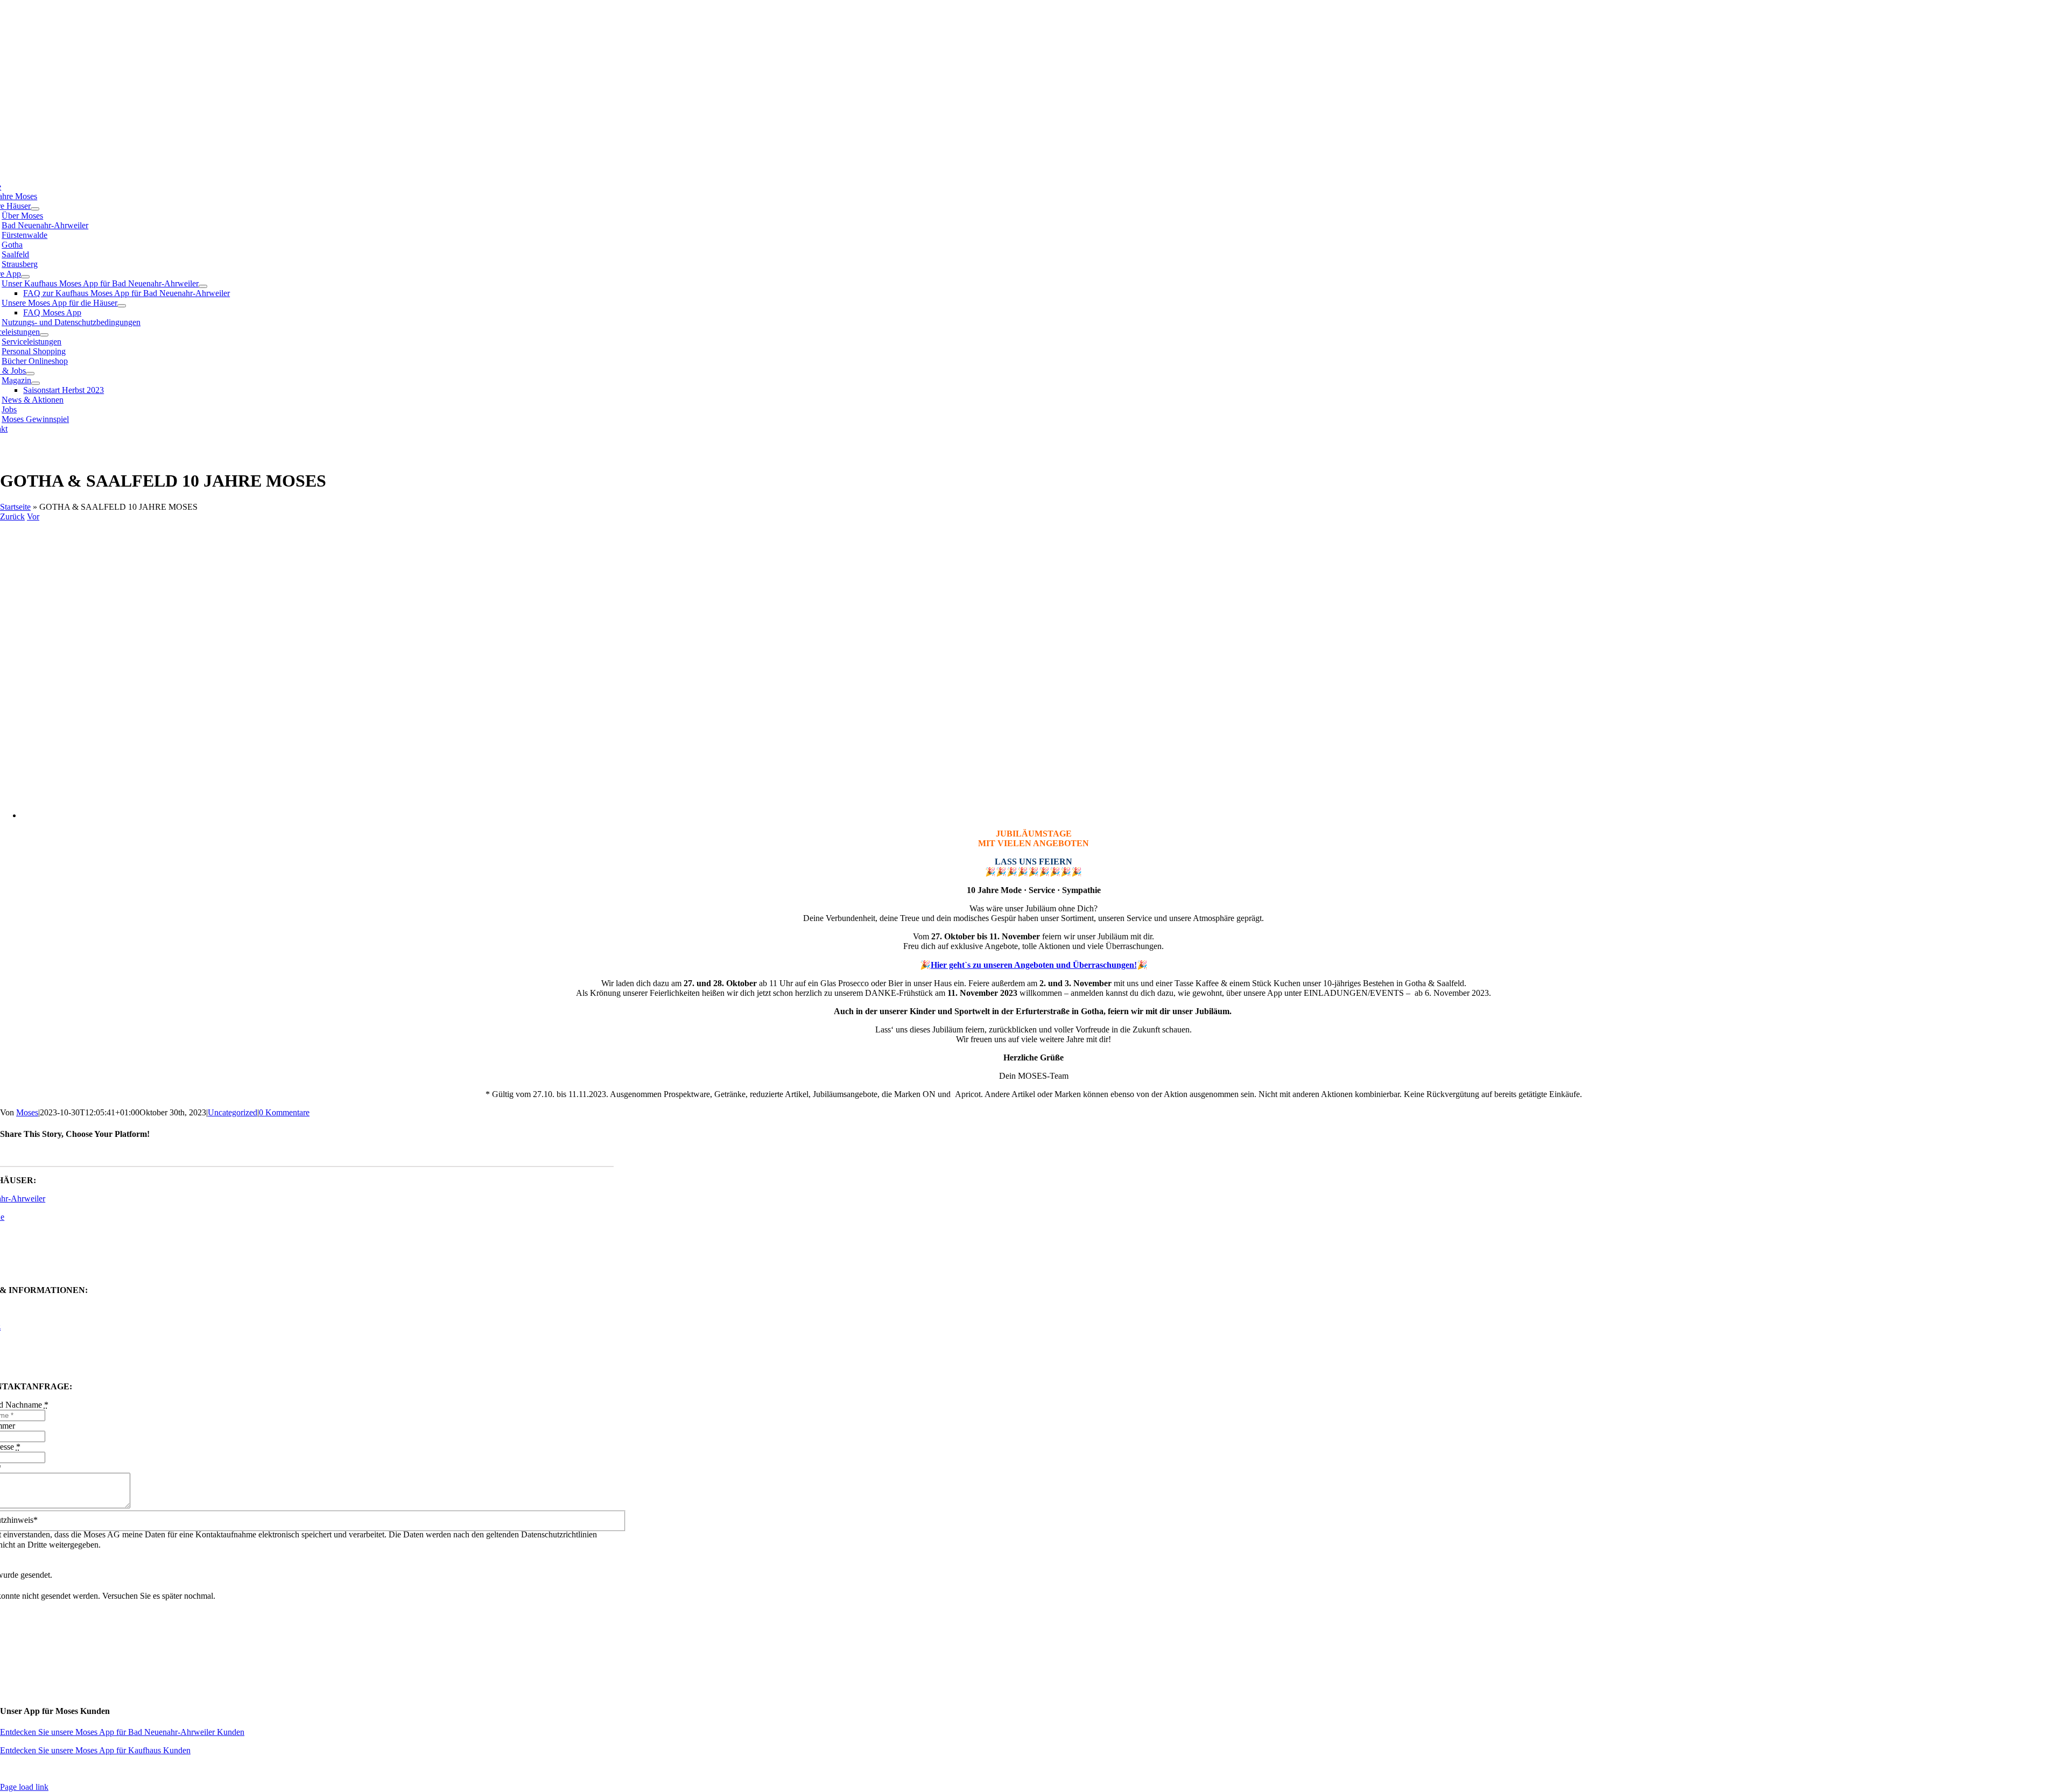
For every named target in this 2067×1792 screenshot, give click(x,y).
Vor (33, 516)
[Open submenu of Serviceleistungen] (44, 335)
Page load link (24, 1787)
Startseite (15, 507)
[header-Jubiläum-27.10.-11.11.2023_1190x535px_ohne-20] (342, 815)
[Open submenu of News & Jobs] (30, 374)
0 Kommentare (284, 1112)
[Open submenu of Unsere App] (25, 277)
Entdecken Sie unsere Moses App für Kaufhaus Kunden (95, 1750)
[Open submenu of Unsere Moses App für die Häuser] (122, 306)
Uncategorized (233, 1112)
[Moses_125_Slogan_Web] (286, 132)
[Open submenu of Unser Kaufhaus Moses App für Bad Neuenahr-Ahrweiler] (203, 286)
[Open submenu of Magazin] (36, 383)
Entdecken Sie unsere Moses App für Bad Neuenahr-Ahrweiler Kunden (122, 1732)
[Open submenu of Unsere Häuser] (35, 209)
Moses (27, 1112)
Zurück (12, 516)
